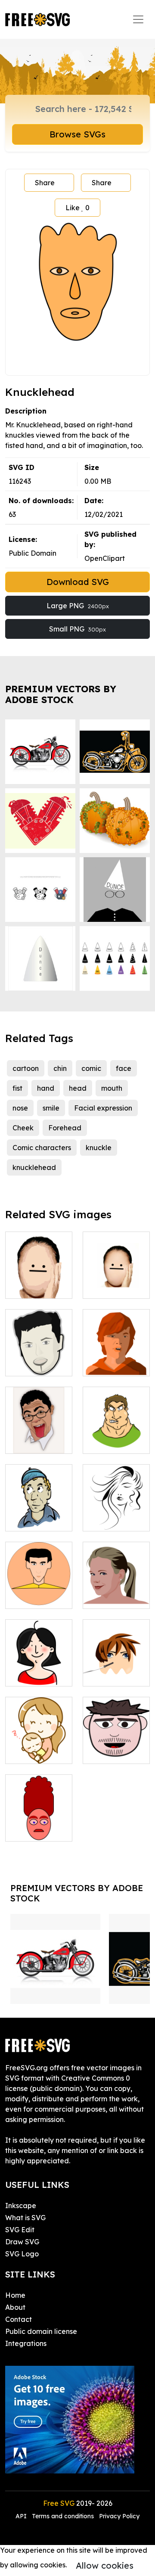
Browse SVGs (77, 134)
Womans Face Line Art (116, 1514)
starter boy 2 (113, 1752)
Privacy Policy (119, 2516)
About (15, 2307)
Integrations (26, 2343)
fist (17, 1088)
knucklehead (34, 1167)
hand (46, 1088)
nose (20, 1108)
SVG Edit (20, 2230)
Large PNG (78, 606)
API (22, 2516)
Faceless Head (39, 1282)
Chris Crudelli (36, 1364)
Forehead (65, 1128)
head (78, 1088)
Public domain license (41, 2331)
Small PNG (77, 629)
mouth (112, 1088)
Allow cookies (105, 2565)
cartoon (26, 1068)
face (124, 1068)
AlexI (101, 1364)
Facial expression (103, 1108)
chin (60, 1068)
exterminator (114, 1442)
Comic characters (42, 1148)
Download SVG (78, 582)
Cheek (23, 1128)
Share (45, 183)
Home (15, 2295)
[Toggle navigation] (138, 19)
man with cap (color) (39, 1514)
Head (24, 1442)
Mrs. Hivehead (39, 1829)
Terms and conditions (63, 2516)
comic (91, 1068)
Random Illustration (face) (39, 1664)
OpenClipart (105, 558)
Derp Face (110, 1287)
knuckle (99, 1148)
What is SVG (25, 2218)
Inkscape (21, 2206)
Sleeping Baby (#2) (39, 1747)
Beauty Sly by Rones (116, 1592)
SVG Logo (22, 2254)
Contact (19, 2319)
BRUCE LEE (34, 1597)
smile (51, 1108)
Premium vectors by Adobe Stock (61, 694)
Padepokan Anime (116, 1669)
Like (77, 208)
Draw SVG (22, 2242)
